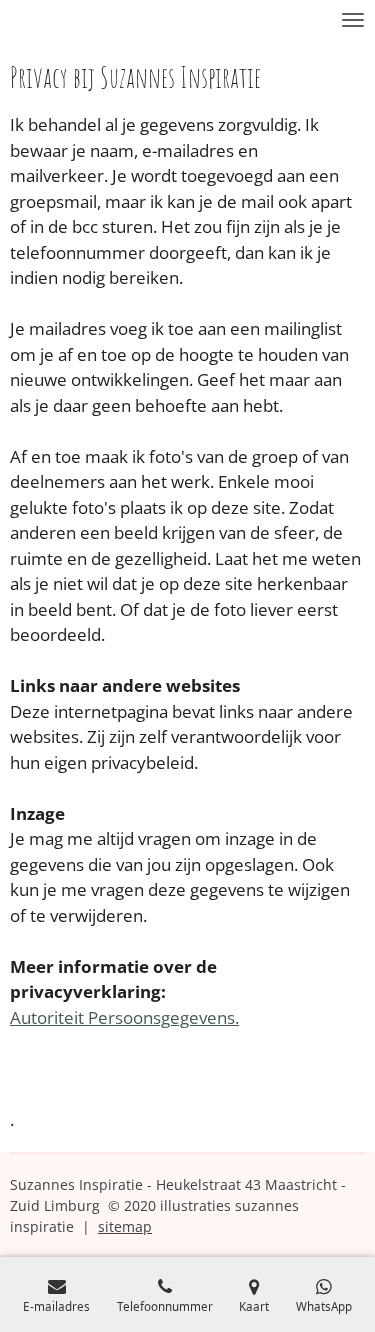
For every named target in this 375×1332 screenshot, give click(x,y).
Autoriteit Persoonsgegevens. (124, 1017)
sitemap (125, 1226)
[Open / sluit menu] (353, 20)
